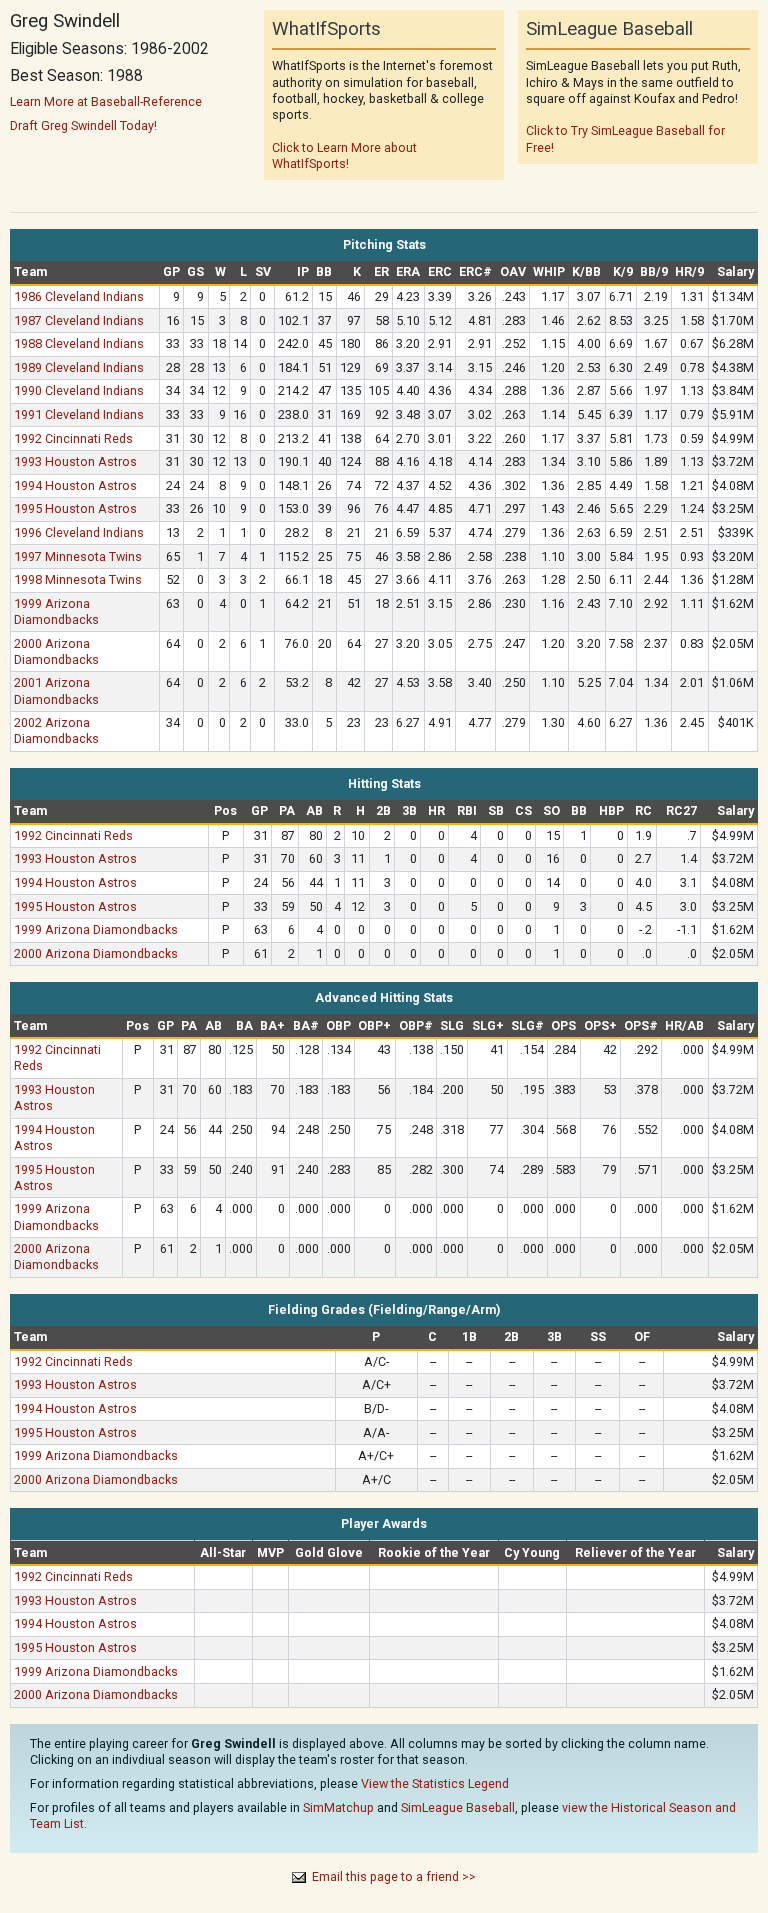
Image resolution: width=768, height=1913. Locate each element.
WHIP (549, 271)
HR (436, 810)
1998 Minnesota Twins (78, 579)
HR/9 (689, 271)
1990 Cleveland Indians (79, 390)
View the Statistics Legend (435, 1783)
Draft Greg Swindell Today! (83, 125)
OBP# (416, 1025)
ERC (440, 271)
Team (30, 271)
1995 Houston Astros (75, 508)
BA (244, 1025)
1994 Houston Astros (75, 485)
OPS (563, 1025)
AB (314, 810)
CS (523, 810)
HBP (611, 810)
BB (324, 271)
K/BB (586, 271)
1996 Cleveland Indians (79, 532)
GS (195, 271)
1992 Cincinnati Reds (73, 438)
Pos (225, 810)
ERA (408, 271)
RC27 (681, 810)
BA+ (272, 1025)
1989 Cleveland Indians (79, 367)
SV (263, 271)
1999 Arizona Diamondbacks (56, 611)
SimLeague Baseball (458, 1807)
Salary (735, 271)
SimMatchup (338, 1807)
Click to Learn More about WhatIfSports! (344, 155)
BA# (306, 1025)
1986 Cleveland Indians (79, 296)
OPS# (641, 1025)
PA (287, 810)
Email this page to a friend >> (394, 1876)
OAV (513, 271)
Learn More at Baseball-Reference (106, 101)
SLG (452, 1025)
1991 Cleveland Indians (79, 414)
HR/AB (684, 1025)
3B (409, 810)
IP (303, 271)
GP (171, 271)
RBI (467, 810)
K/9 (623, 271)
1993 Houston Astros (75, 461)
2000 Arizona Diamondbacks (56, 651)
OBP (338, 1025)
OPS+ (600, 1025)
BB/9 (654, 271)
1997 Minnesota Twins (78, 556)
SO (551, 810)
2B (383, 810)
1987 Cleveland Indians (79, 320)
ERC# (475, 271)
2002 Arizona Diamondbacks (56, 730)
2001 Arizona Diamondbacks (56, 690)
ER (381, 271)
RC (643, 810)
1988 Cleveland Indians (79, 343)
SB (496, 810)
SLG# (527, 1025)
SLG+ (488, 1025)
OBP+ (374, 1025)
